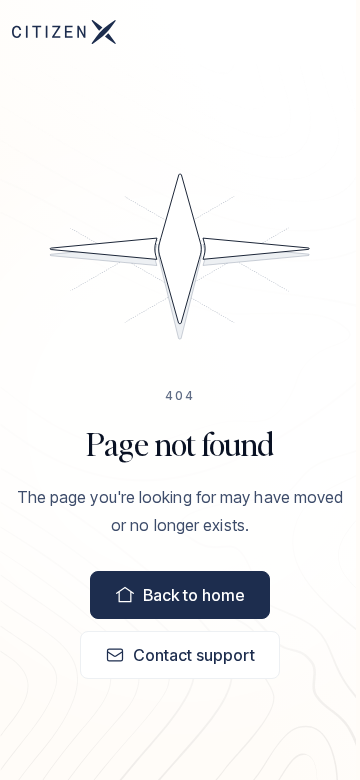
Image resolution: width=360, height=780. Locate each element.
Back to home (194, 595)
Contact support (194, 655)
